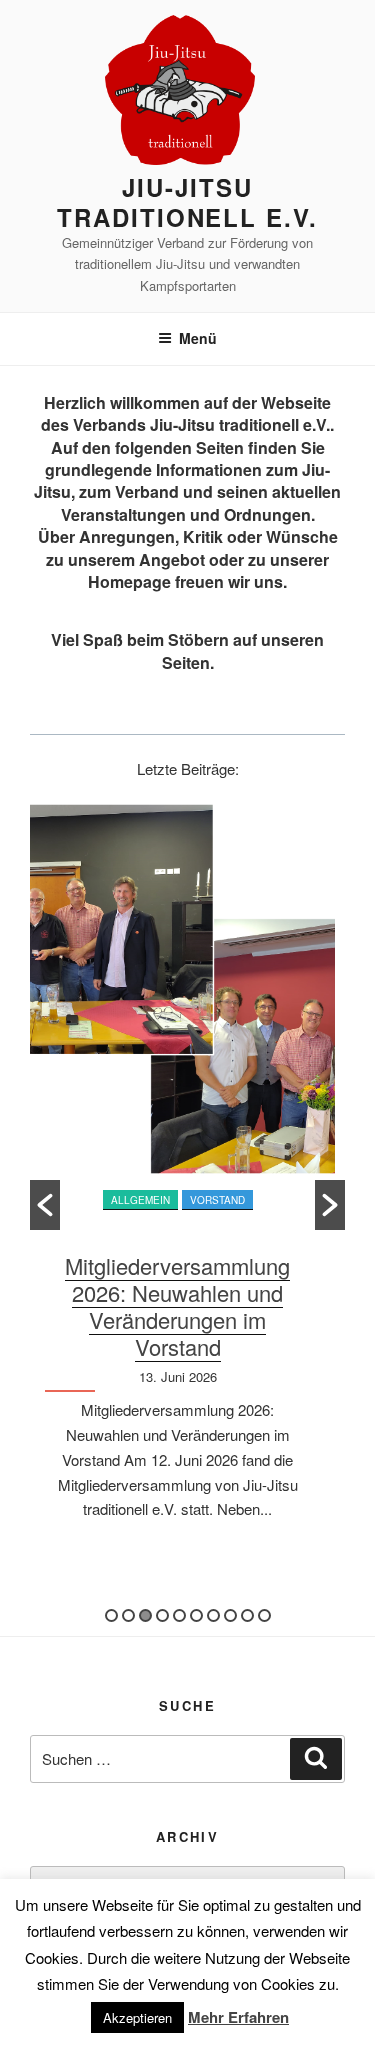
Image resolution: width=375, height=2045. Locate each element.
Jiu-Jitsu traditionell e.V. (187, 202)
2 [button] (128, 1615)
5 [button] (179, 1615)
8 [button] (230, 1615)
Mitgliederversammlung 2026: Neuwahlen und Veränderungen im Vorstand (177, 1306)
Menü (198, 338)
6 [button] (196, 1615)
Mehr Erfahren (238, 2017)
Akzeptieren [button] (137, 2017)
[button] (45, 1205)
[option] (187, 1178)
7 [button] (213, 1615)
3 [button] (145, 1615)
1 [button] (111, 1615)
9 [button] (247, 1615)
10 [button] (264, 1615)
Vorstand (217, 1200)
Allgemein (140, 1200)
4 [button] (162, 1615)
